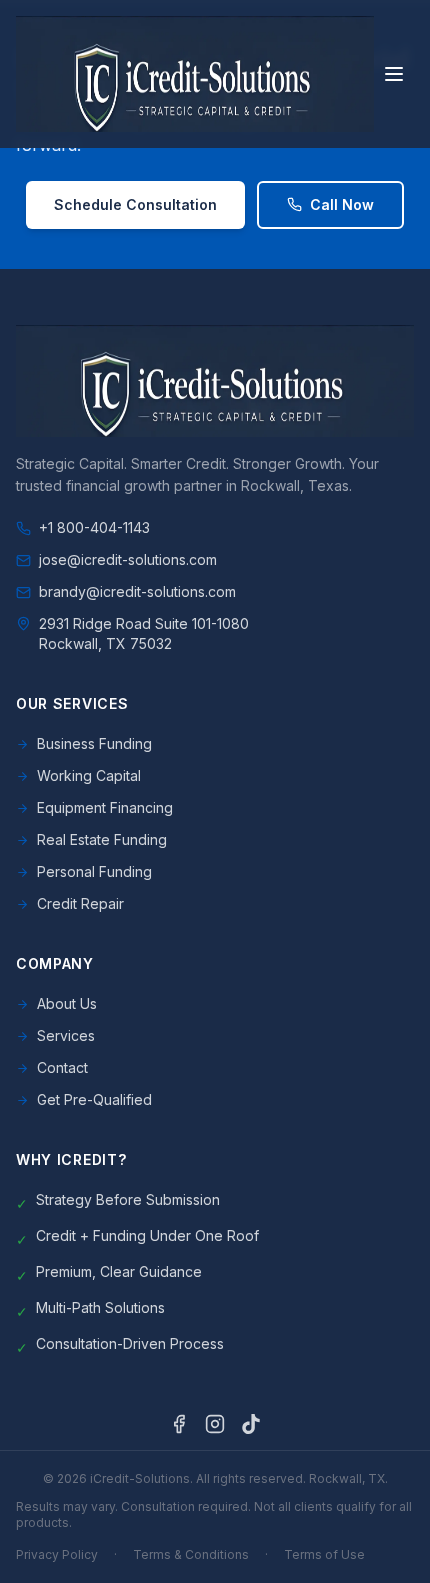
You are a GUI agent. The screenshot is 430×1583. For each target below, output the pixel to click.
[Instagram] (215, 1424)
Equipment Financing (105, 807)
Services (66, 1035)
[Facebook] (179, 1424)
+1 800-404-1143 (94, 527)
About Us (67, 1003)
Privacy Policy (57, 1554)
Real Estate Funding (102, 839)
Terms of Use (324, 1554)
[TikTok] (251, 1424)
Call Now (342, 204)
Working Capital (89, 775)
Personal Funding (94, 871)
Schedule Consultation (135, 204)
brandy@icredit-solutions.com (137, 591)
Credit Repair (80, 903)
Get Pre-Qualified (94, 1099)
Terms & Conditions (191, 1554)
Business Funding (94, 743)
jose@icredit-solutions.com (128, 559)
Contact (62, 1067)
